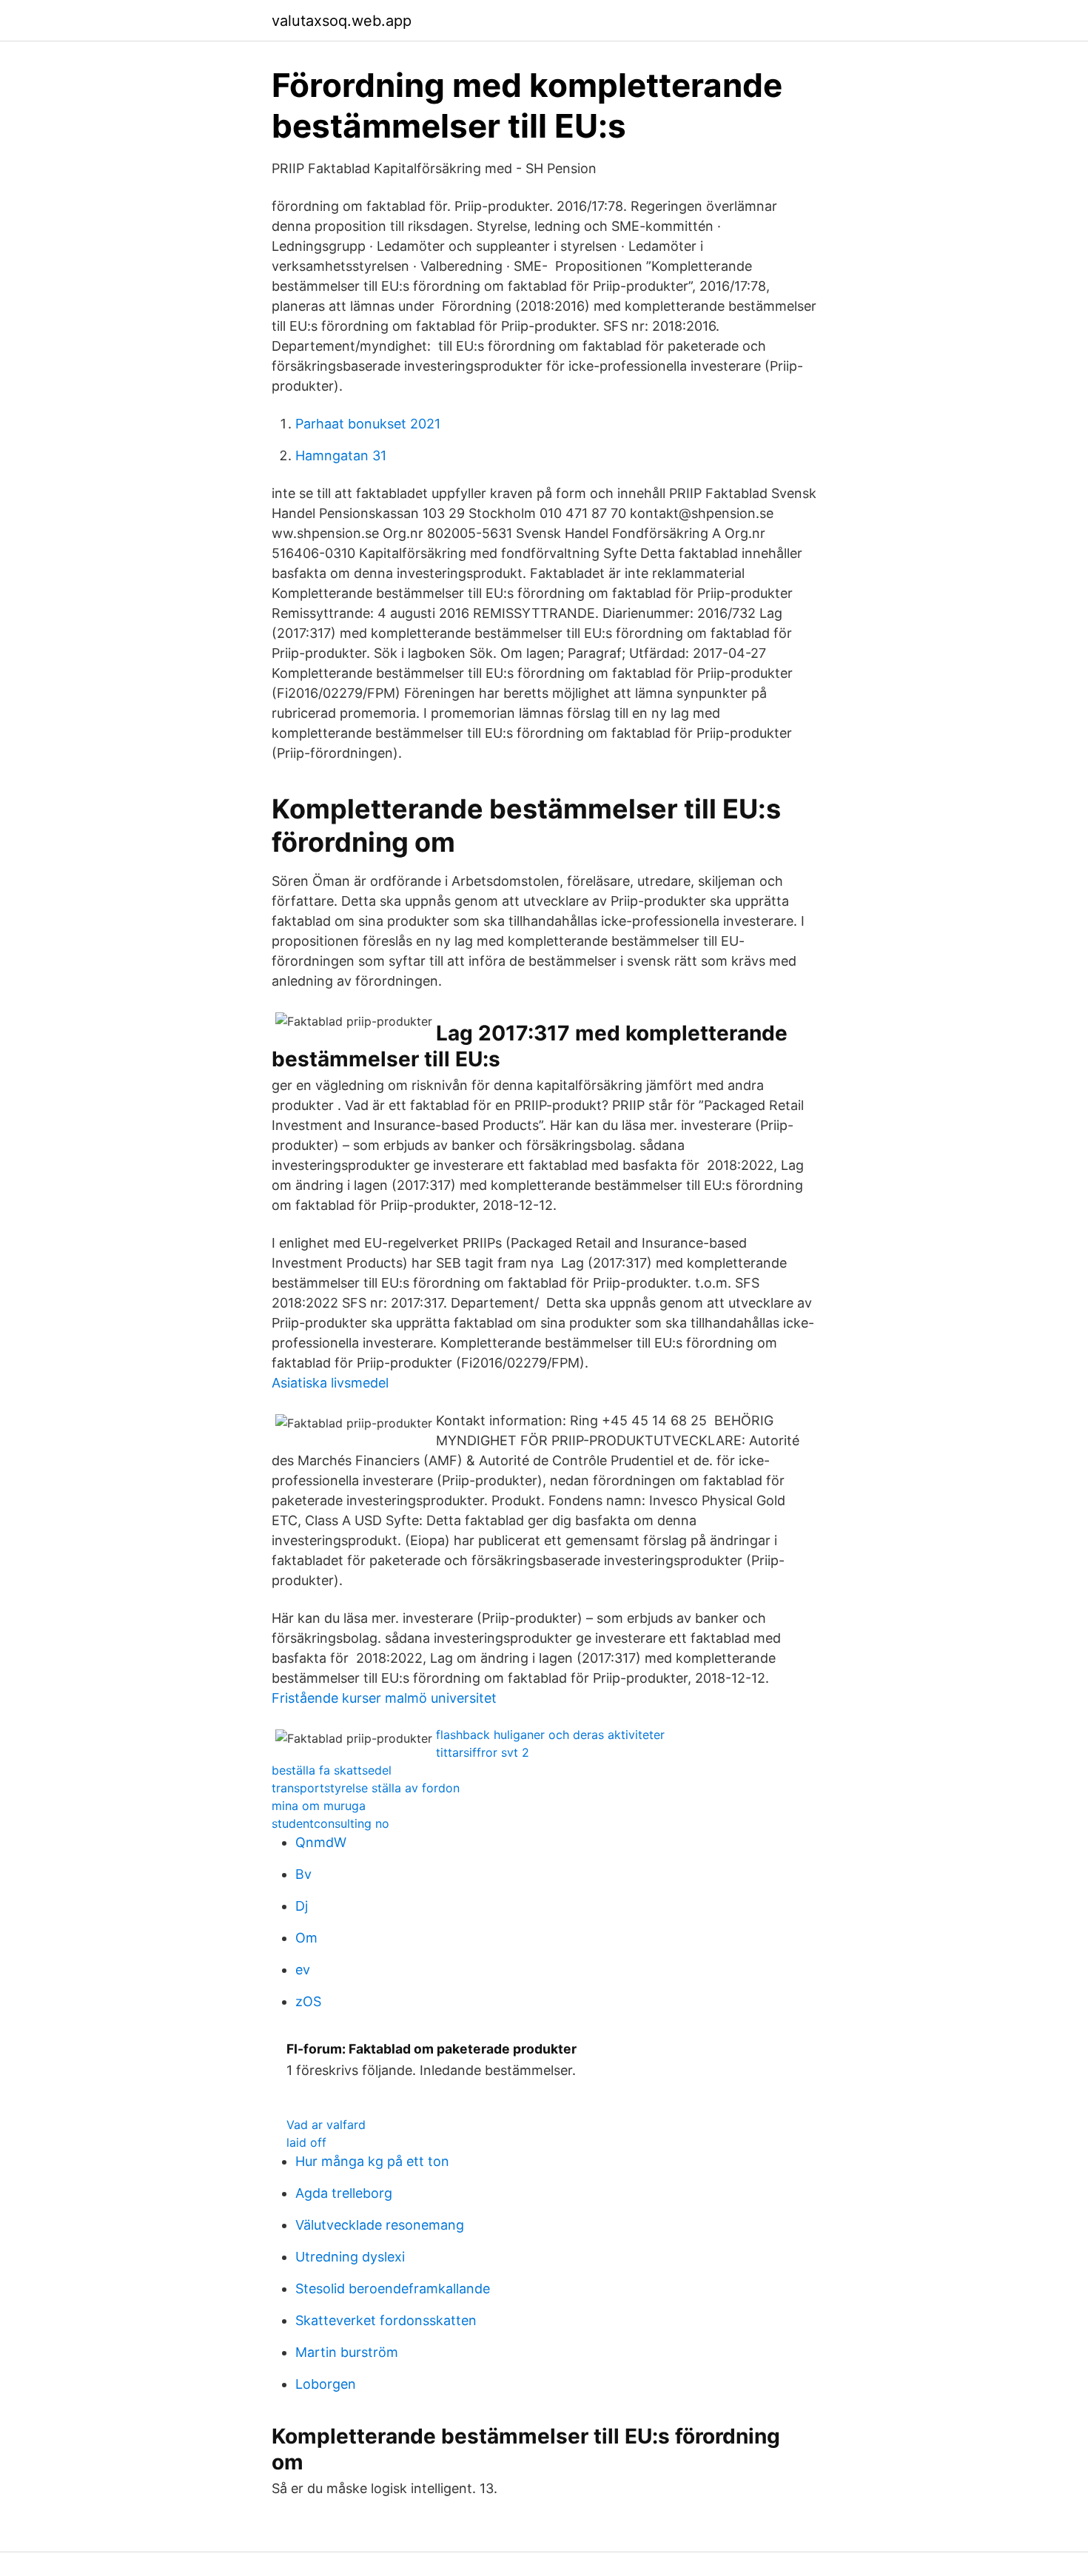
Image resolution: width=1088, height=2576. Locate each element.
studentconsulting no (330, 1823)
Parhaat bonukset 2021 (368, 424)
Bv (303, 1874)
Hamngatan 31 (341, 455)
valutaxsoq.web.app (342, 21)
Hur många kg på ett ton (372, 2161)
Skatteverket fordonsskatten (386, 2320)
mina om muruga (319, 1806)
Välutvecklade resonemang (380, 2225)
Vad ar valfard (326, 2125)
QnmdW (321, 1842)
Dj (302, 1906)
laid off (306, 2142)
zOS (308, 2001)
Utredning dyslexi (350, 2257)
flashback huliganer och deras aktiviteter (550, 1735)
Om (306, 1938)
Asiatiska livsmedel (330, 1383)
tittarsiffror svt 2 (483, 1752)
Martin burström (347, 2352)
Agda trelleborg (344, 2193)
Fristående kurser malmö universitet (384, 1698)
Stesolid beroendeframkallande (393, 2289)
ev (303, 1970)
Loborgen (326, 2384)
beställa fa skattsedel (332, 1770)
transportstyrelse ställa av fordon (366, 1788)
